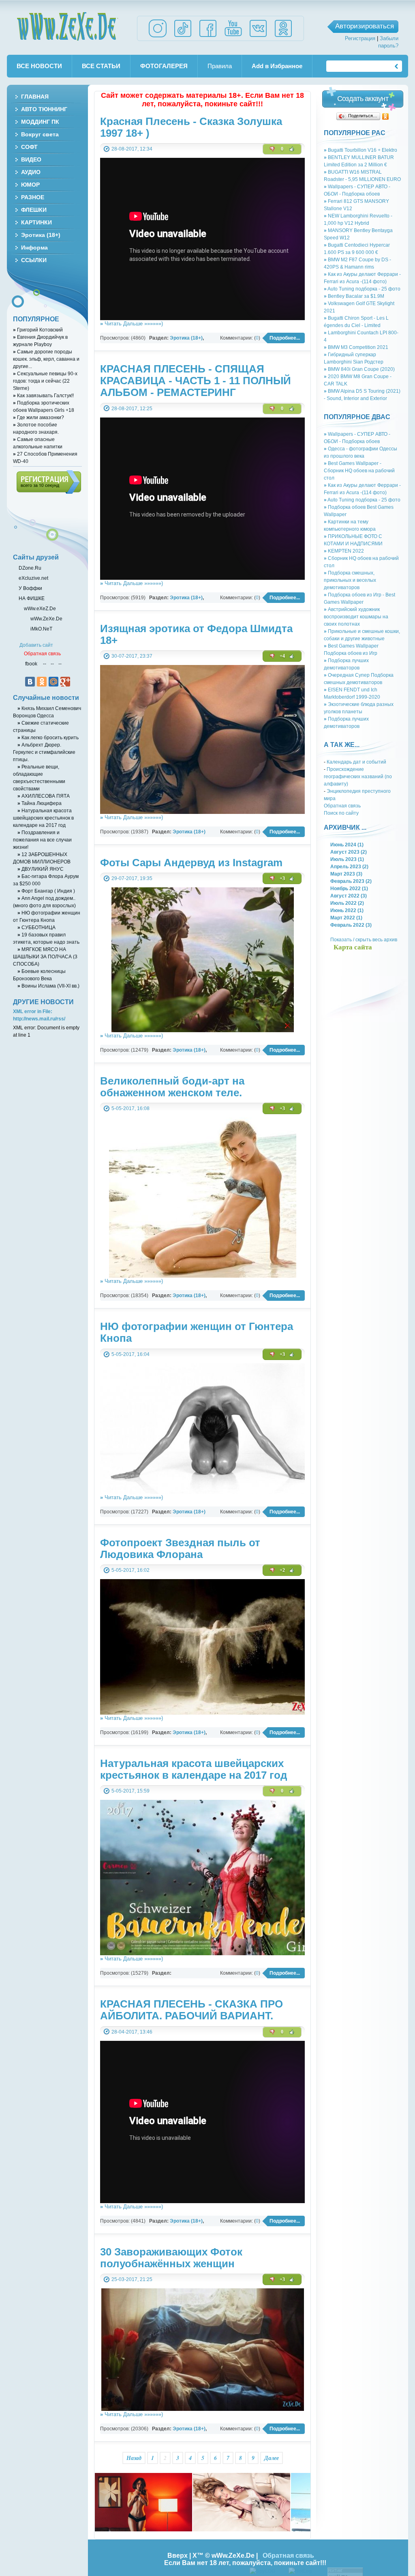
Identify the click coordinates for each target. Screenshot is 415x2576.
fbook (31, 664)
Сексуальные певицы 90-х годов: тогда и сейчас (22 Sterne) (45, 381)
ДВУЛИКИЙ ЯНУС (41, 869)
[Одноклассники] (386, 116)
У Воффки (30, 588)
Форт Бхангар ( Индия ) (46, 891)
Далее (272, 2458)
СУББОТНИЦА (36, 927)
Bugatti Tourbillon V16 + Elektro (360, 150)
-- (45, 664)
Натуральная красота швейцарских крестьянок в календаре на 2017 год (43, 818)
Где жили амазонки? (39, 417)
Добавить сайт (36, 645)
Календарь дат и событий (356, 762)
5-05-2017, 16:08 (130, 1108)
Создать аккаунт (363, 99)
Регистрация (360, 38)
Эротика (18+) (186, 338)
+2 (282, 1570)
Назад (134, 2458)
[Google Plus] (65, 682)
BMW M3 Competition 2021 (356, 347)
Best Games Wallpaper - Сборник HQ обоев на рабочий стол (359, 470)
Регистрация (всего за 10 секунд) (49, 482)
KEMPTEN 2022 (344, 551)
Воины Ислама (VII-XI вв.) (48, 986)
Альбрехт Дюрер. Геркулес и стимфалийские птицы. (44, 752)
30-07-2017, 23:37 (132, 656)
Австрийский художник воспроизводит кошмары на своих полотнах (356, 617)
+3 (282, 878)
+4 (282, 656)
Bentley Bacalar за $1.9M (354, 296)
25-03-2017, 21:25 (132, 2279)
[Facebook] (208, 37)
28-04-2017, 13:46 (132, 2032)
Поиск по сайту (341, 813)
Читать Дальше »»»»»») (132, 324)
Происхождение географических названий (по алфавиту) (358, 776)
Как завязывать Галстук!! (43, 395)
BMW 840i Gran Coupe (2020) (359, 369)
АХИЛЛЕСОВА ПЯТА (44, 796)
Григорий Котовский (38, 330)
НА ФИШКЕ (31, 598)
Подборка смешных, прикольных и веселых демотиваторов (350, 580)
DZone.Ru (29, 568)
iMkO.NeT (41, 629)
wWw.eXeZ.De (40, 608)
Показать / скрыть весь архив (364, 939)
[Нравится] (292, 149)
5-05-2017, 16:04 (130, 1354)
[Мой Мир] (53, 682)
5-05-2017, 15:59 (130, 1791)
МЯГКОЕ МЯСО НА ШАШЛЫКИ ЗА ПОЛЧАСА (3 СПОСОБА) (45, 957)
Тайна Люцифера (40, 803)
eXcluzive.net (33, 578)
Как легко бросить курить (48, 737)
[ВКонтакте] (30, 682)
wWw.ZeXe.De (67, 26)
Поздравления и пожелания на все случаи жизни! (42, 840)
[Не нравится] (272, 149)
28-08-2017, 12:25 (132, 408)
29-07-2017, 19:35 (132, 878)
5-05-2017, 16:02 (130, 1570)
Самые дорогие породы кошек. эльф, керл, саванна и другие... (46, 359)
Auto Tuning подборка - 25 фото (362, 289)
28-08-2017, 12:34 (132, 149)
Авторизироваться (365, 26)
